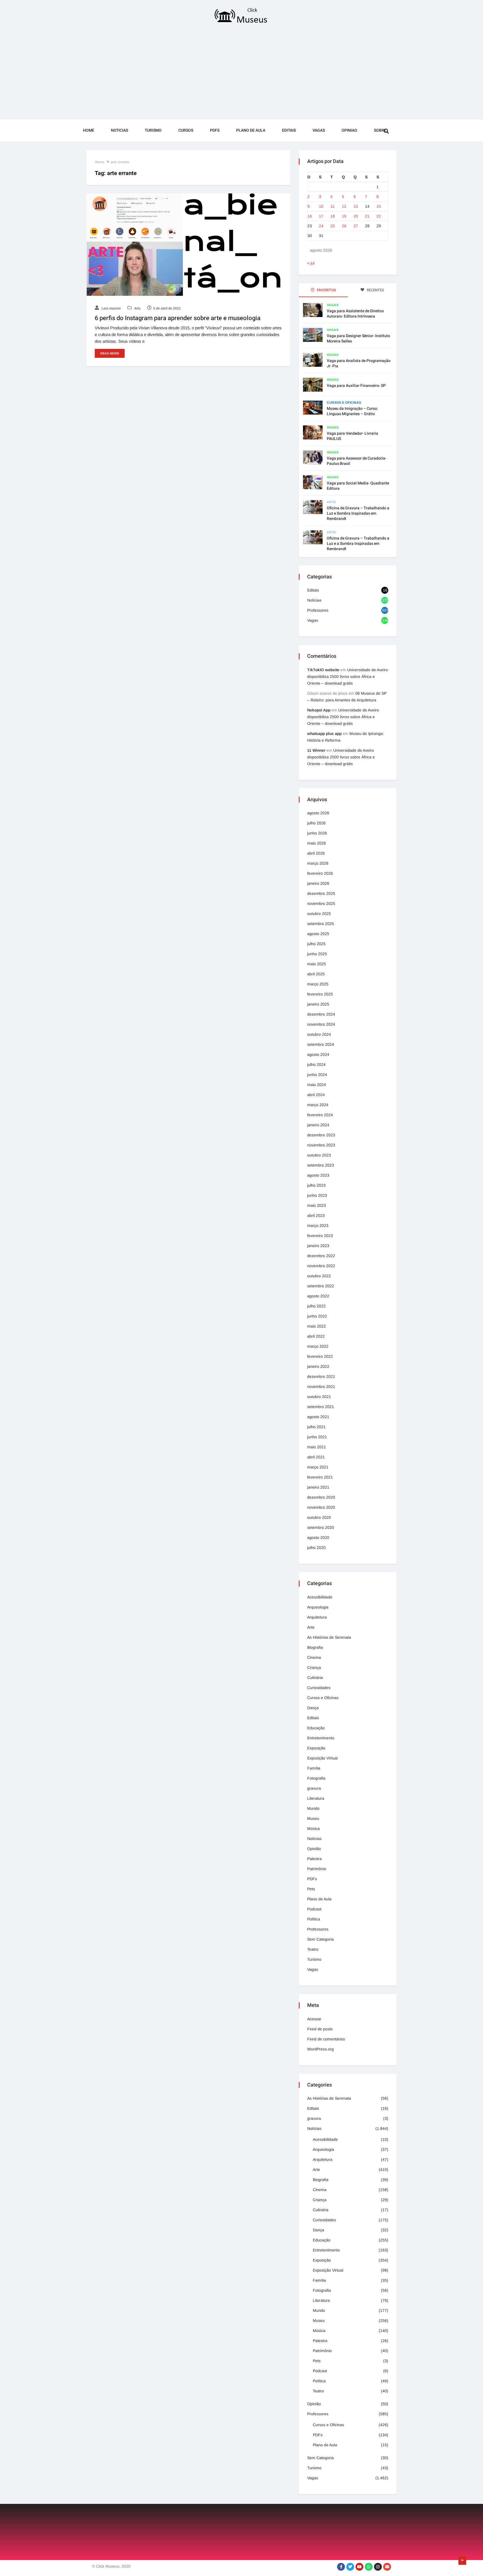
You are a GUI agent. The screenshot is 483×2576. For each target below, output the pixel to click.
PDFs (215, 130)
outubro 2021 (319, 1397)
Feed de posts (320, 2029)
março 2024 (318, 1105)
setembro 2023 (321, 1165)
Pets (311, 1889)
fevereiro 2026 (320, 873)
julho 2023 (316, 1185)
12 (344, 206)
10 (321, 206)
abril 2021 (316, 1457)
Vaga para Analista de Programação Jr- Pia (359, 363)
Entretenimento (321, 1738)
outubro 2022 (319, 1276)
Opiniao (349, 130)
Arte (137, 308)
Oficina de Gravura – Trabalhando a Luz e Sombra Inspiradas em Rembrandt (358, 513)
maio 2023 (317, 1205)
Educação (316, 1728)
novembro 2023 (321, 1145)
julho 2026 (316, 823)
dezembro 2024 (321, 1014)
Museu (313, 1818)
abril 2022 (316, 1336)
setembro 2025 (321, 924)
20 (356, 216)
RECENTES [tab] (375, 290)
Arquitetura (317, 1617)
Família (314, 1768)
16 (310, 216)
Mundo (313, 1808)
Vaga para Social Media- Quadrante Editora (358, 486)
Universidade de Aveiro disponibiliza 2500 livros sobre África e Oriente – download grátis (348, 676)
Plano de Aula (251, 130)
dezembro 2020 (321, 1497)
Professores (318, 610)
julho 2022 (316, 1306)
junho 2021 (317, 1437)
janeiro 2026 (318, 883)
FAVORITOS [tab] (326, 290)
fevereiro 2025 (320, 994)
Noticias (119, 130)
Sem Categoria (320, 1939)
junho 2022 (317, 1316)
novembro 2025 (321, 903)
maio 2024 (317, 1085)
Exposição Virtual (322, 1758)
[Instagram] (378, 2567)
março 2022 (318, 1346)
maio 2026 (317, 843)
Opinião (314, 1849)
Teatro (313, 1949)
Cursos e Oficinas (344, 403)
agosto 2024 (318, 1054)
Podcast (314, 1909)
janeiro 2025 (318, 1004)
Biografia (315, 1647)
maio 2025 (317, 964)
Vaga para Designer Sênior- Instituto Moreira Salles (358, 339)
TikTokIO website (323, 670)
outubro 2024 (319, 1034)
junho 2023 (317, 1195)
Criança (314, 1667)
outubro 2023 (319, 1155)
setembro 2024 (321, 1044)
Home (89, 130)
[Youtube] (359, 2567)
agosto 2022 (318, 1296)
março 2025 (318, 984)
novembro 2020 (321, 1507)
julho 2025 (316, 944)
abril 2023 (316, 1215)
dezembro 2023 (321, 1135)
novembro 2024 (321, 1024)
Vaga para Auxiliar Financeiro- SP (356, 386)
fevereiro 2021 (320, 1477)
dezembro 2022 (321, 1256)
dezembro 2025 (321, 893)
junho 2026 (317, 833)
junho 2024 (317, 1075)
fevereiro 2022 (320, 1356)
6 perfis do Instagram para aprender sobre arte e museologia (178, 318)
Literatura (316, 1798)
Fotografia (316, 1778)
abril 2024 (316, 1095)
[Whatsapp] (369, 2567)
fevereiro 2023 (320, 1236)
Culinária (315, 1678)
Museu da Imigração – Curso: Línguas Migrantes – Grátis (352, 411)
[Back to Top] (462, 2561)
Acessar (314, 2019)
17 (321, 216)
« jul (311, 263)
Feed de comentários (326, 2039)
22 (379, 216)
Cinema (314, 1657)
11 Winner (316, 750)
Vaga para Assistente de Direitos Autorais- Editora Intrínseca (355, 314)
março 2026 (318, 863)
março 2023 (318, 1226)
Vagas (319, 130)
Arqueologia (318, 1607)
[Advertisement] (241, 73)
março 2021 (318, 1467)
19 (344, 216)
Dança (313, 1708)
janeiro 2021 (318, 1487)
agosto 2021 (318, 1417)
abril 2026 (316, 853)
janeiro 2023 (318, 1246)
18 (333, 216)
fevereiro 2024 (320, 1115)
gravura (314, 1788)
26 (344, 226)
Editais (289, 130)
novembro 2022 (321, 1266)
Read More (110, 353)
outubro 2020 (319, 1517)
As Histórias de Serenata (329, 1637)
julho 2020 (316, 1548)
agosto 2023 (318, 1175)
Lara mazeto (111, 308)
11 (332, 206)
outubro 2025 (319, 914)
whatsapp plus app (324, 734)
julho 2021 (316, 1427)
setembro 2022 (321, 1286)
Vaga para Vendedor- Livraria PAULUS (352, 436)
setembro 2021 (321, 1407)
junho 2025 (317, 954)
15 (379, 206)
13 (356, 206)
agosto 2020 (318, 1537)
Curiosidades (319, 1688)
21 (367, 216)
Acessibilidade (320, 1597)
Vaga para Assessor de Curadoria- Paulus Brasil (357, 461)
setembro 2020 (321, 1527)
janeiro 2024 (318, 1125)
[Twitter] (350, 2567)
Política (314, 1919)
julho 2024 (316, 1065)
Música (313, 1828)
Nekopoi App (319, 710)
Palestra (314, 1859)
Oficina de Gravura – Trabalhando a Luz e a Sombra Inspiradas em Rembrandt (358, 544)
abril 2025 (316, 974)
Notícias (314, 600)
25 (333, 226)
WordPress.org (320, 2049)
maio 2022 (317, 1326)
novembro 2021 (321, 1387)
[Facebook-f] (341, 2567)
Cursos (186, 130)
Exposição (316, 1748)
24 (321, 226)
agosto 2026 (318, 813)
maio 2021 (317, 1447)
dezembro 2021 (321, 1376)
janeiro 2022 (318, 1366)
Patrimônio (317, 1869)
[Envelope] (387, 2567)
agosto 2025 (318, 934)
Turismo (153, 130)
